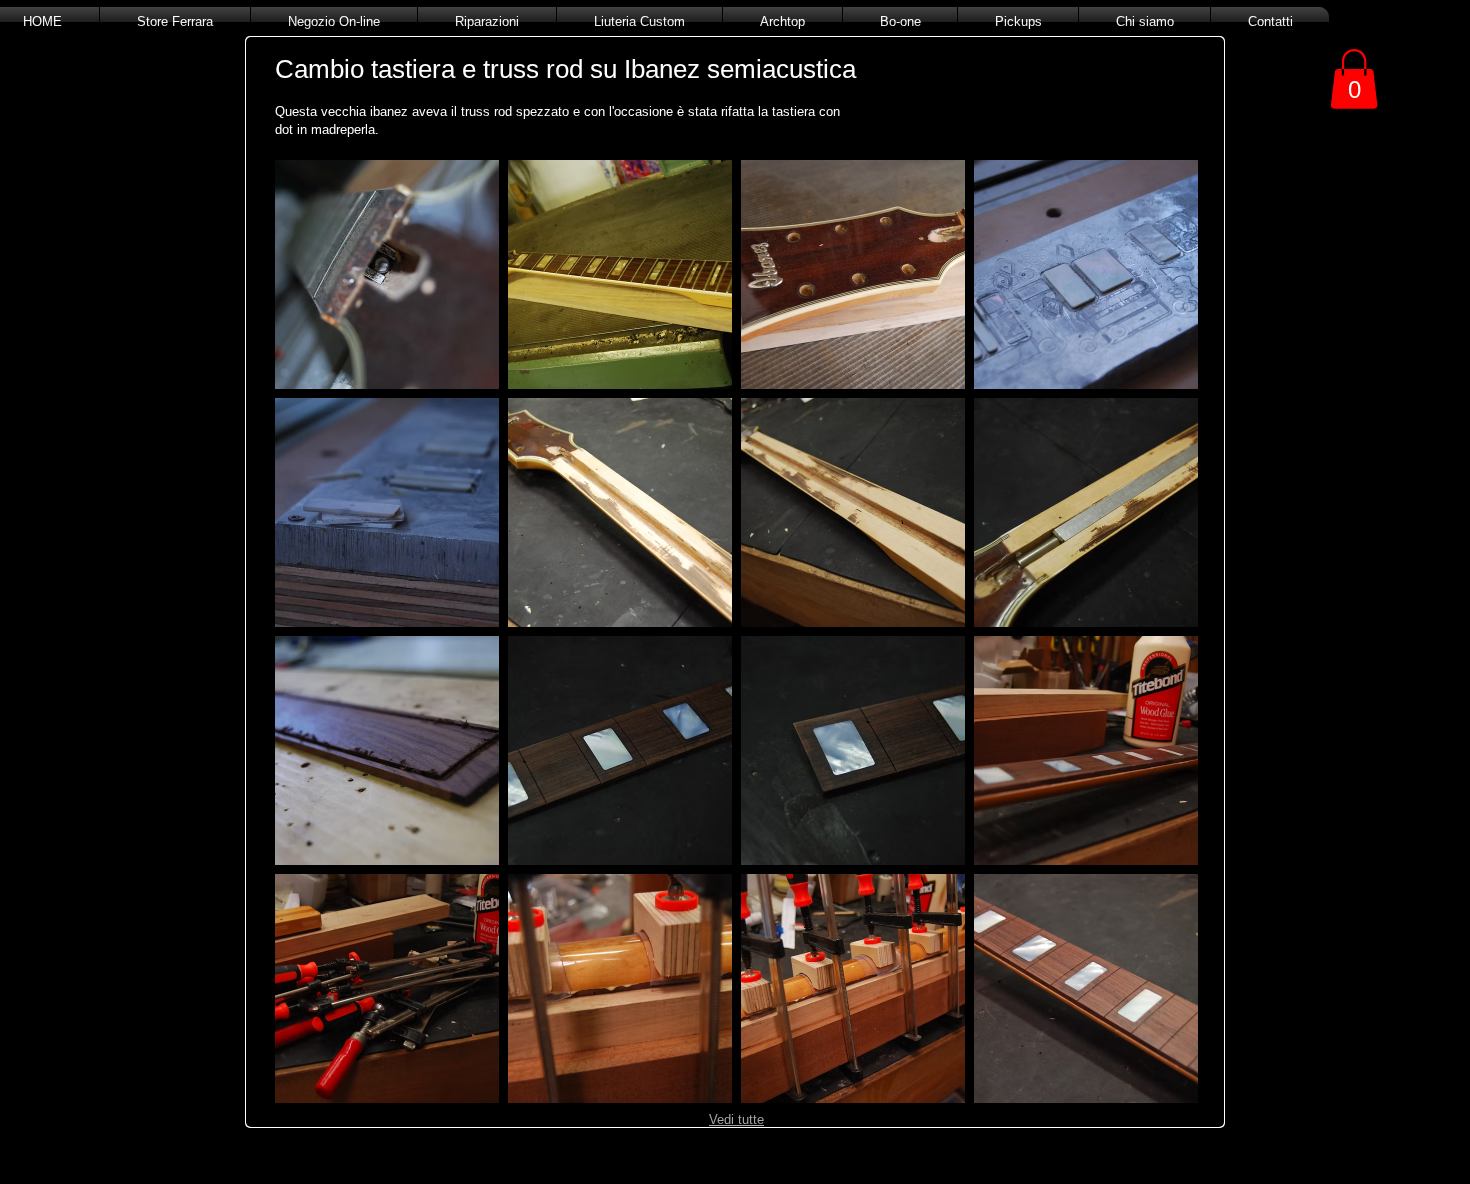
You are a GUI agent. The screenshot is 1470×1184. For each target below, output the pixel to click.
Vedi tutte (736, 1119)
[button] (387, 274)
